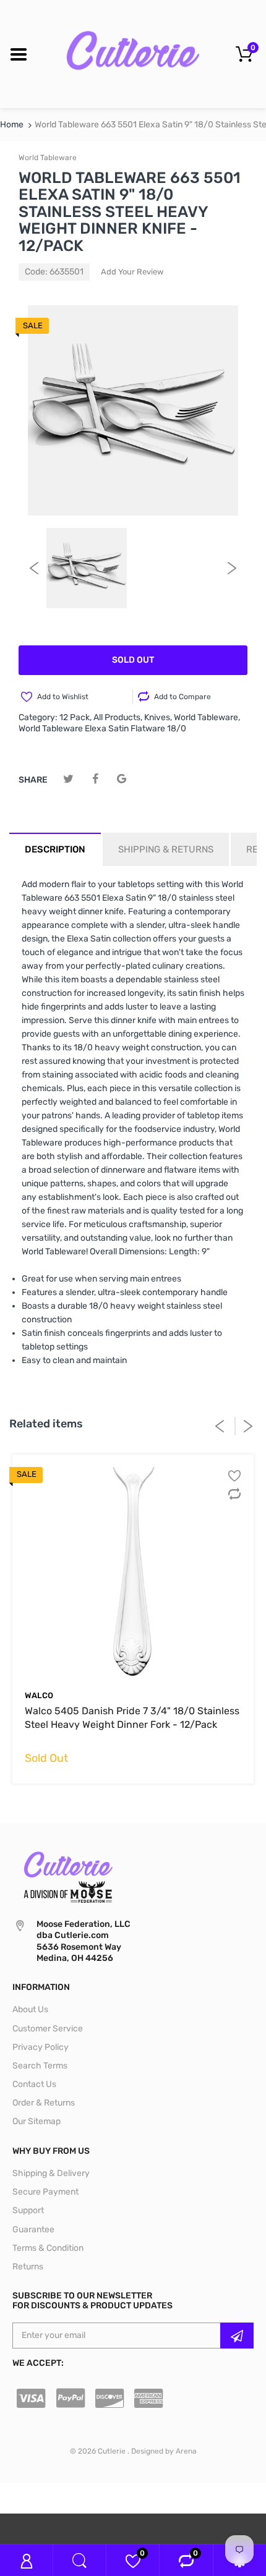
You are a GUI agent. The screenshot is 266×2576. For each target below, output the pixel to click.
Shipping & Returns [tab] (166, 849)
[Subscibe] (237, 2336)
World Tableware (48, 158)
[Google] (122, 779)
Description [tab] (55, 849)
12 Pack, (75, 717)
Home (12, 125)
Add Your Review (132, 272)
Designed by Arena (164, 2451)
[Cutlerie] (133, 53)
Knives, (158, 717)
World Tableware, (207, 717)
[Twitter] (68, 779)
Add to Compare (182, 697)
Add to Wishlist (63, 697)
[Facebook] (95, 779)
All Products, (118, 717)
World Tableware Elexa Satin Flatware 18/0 (102, 729)
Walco (39, 1695)
